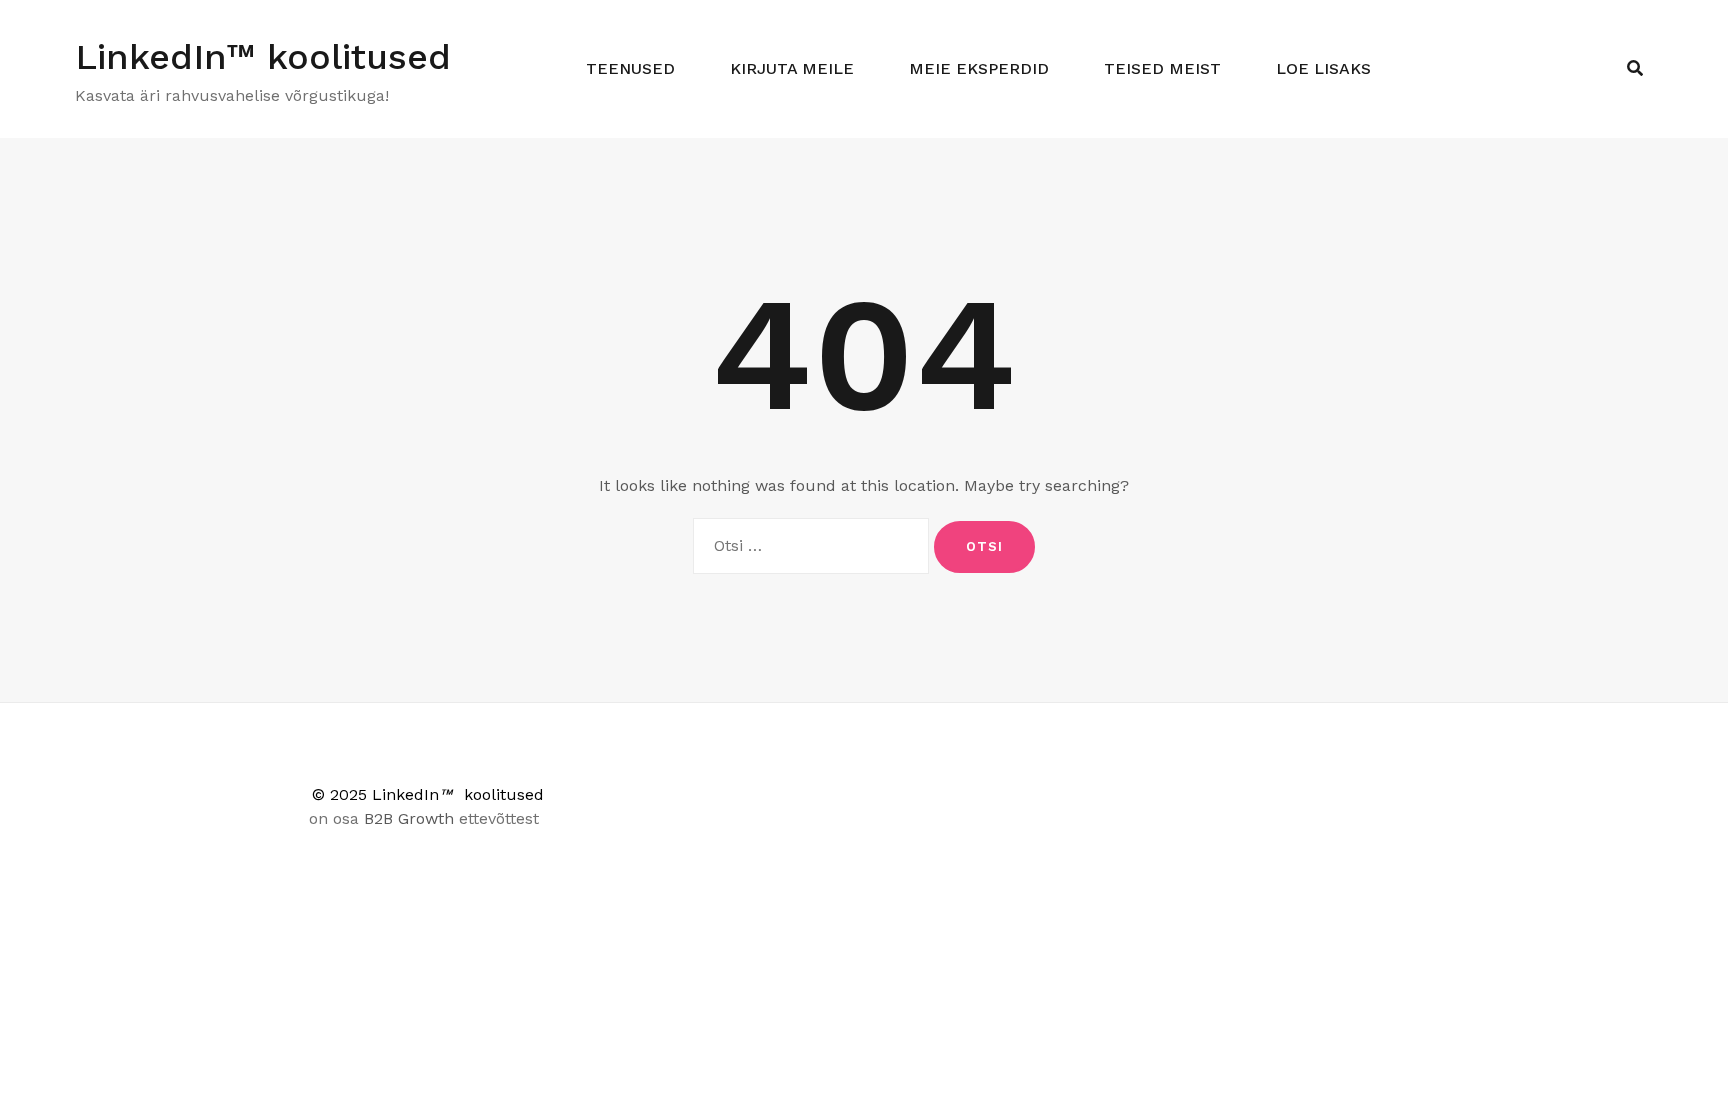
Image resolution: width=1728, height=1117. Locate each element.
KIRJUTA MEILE (792, 68)
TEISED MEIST (1162, 68)
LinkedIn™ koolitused (263, 57)
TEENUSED (630, 68)
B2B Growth (409, 818)
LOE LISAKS (1323, 68)
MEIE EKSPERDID (979, 68)
